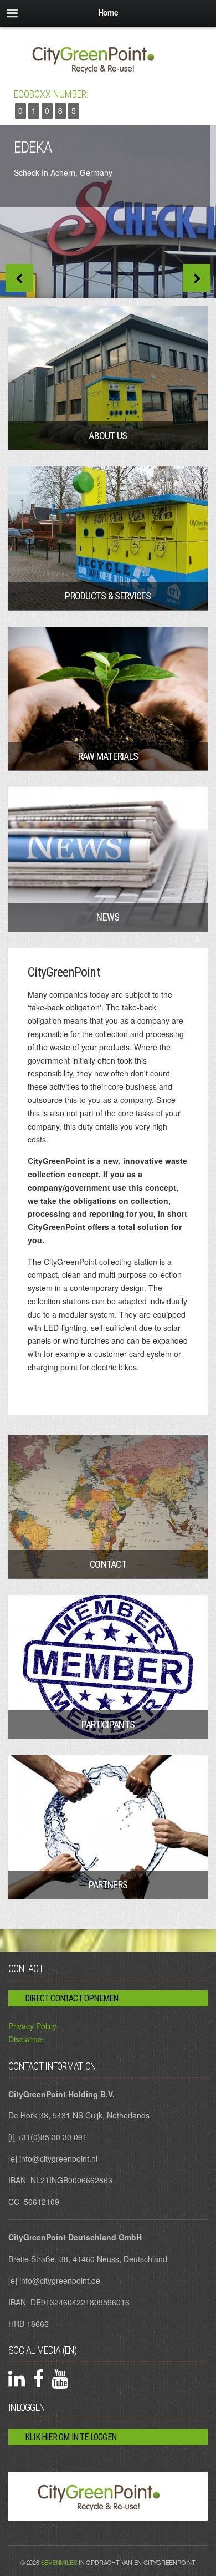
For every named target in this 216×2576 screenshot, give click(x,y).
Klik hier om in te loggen (71, 2437)
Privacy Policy (32, 2026)
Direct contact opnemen (71, 1998)
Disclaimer (27, 2039)
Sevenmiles (59, 2562)
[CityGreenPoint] (108, 58)
